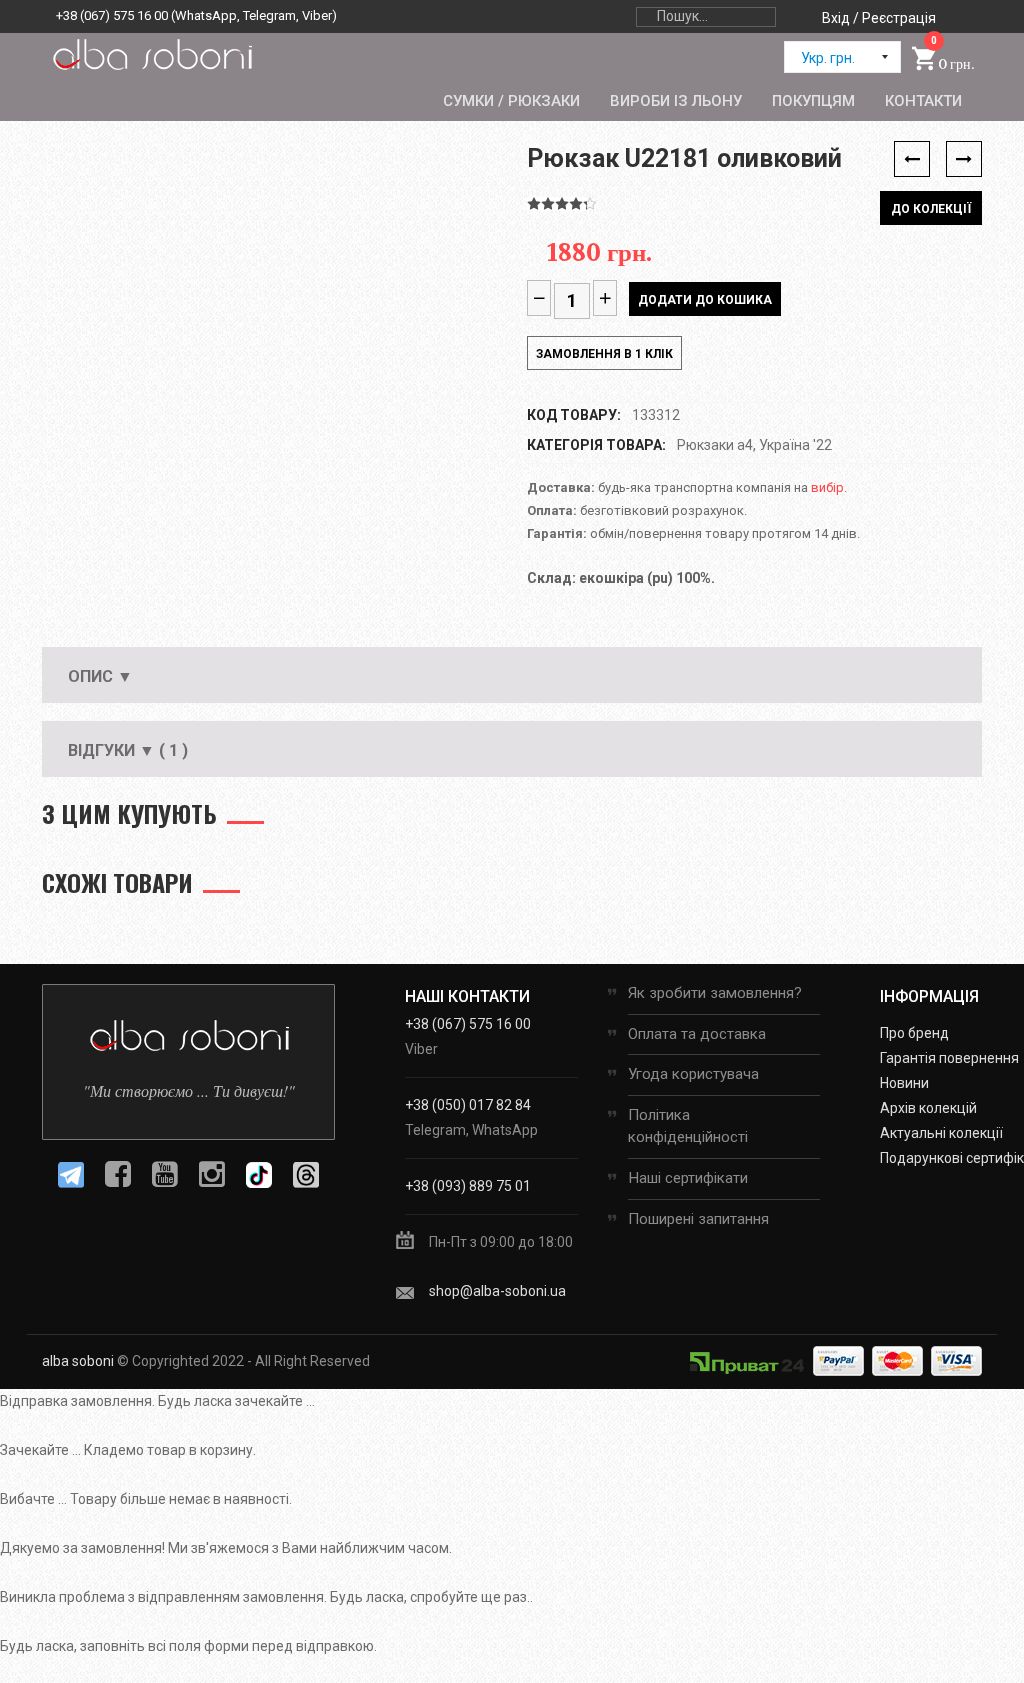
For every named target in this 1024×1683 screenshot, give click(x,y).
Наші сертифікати (688, 1178)
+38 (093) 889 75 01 (468, 1186)
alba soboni (78, 1361)
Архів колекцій (928, 1108)
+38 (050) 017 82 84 (468, 1105)
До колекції (931, 209)
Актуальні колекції (941, 1133)
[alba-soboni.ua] (152, 54)
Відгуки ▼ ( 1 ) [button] (128, 750)
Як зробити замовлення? (715, 993)
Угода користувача (693, 1074)
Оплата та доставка (697, 1034)
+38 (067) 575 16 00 (112, 15)
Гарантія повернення (949, 1058)
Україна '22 (795, 445)
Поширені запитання (698, 1219)
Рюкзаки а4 (715, 445)
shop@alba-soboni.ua (497, 1291)
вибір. (829, 487)
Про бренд (914, 1033)
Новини (904, 1083)
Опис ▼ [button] (100, 676)
